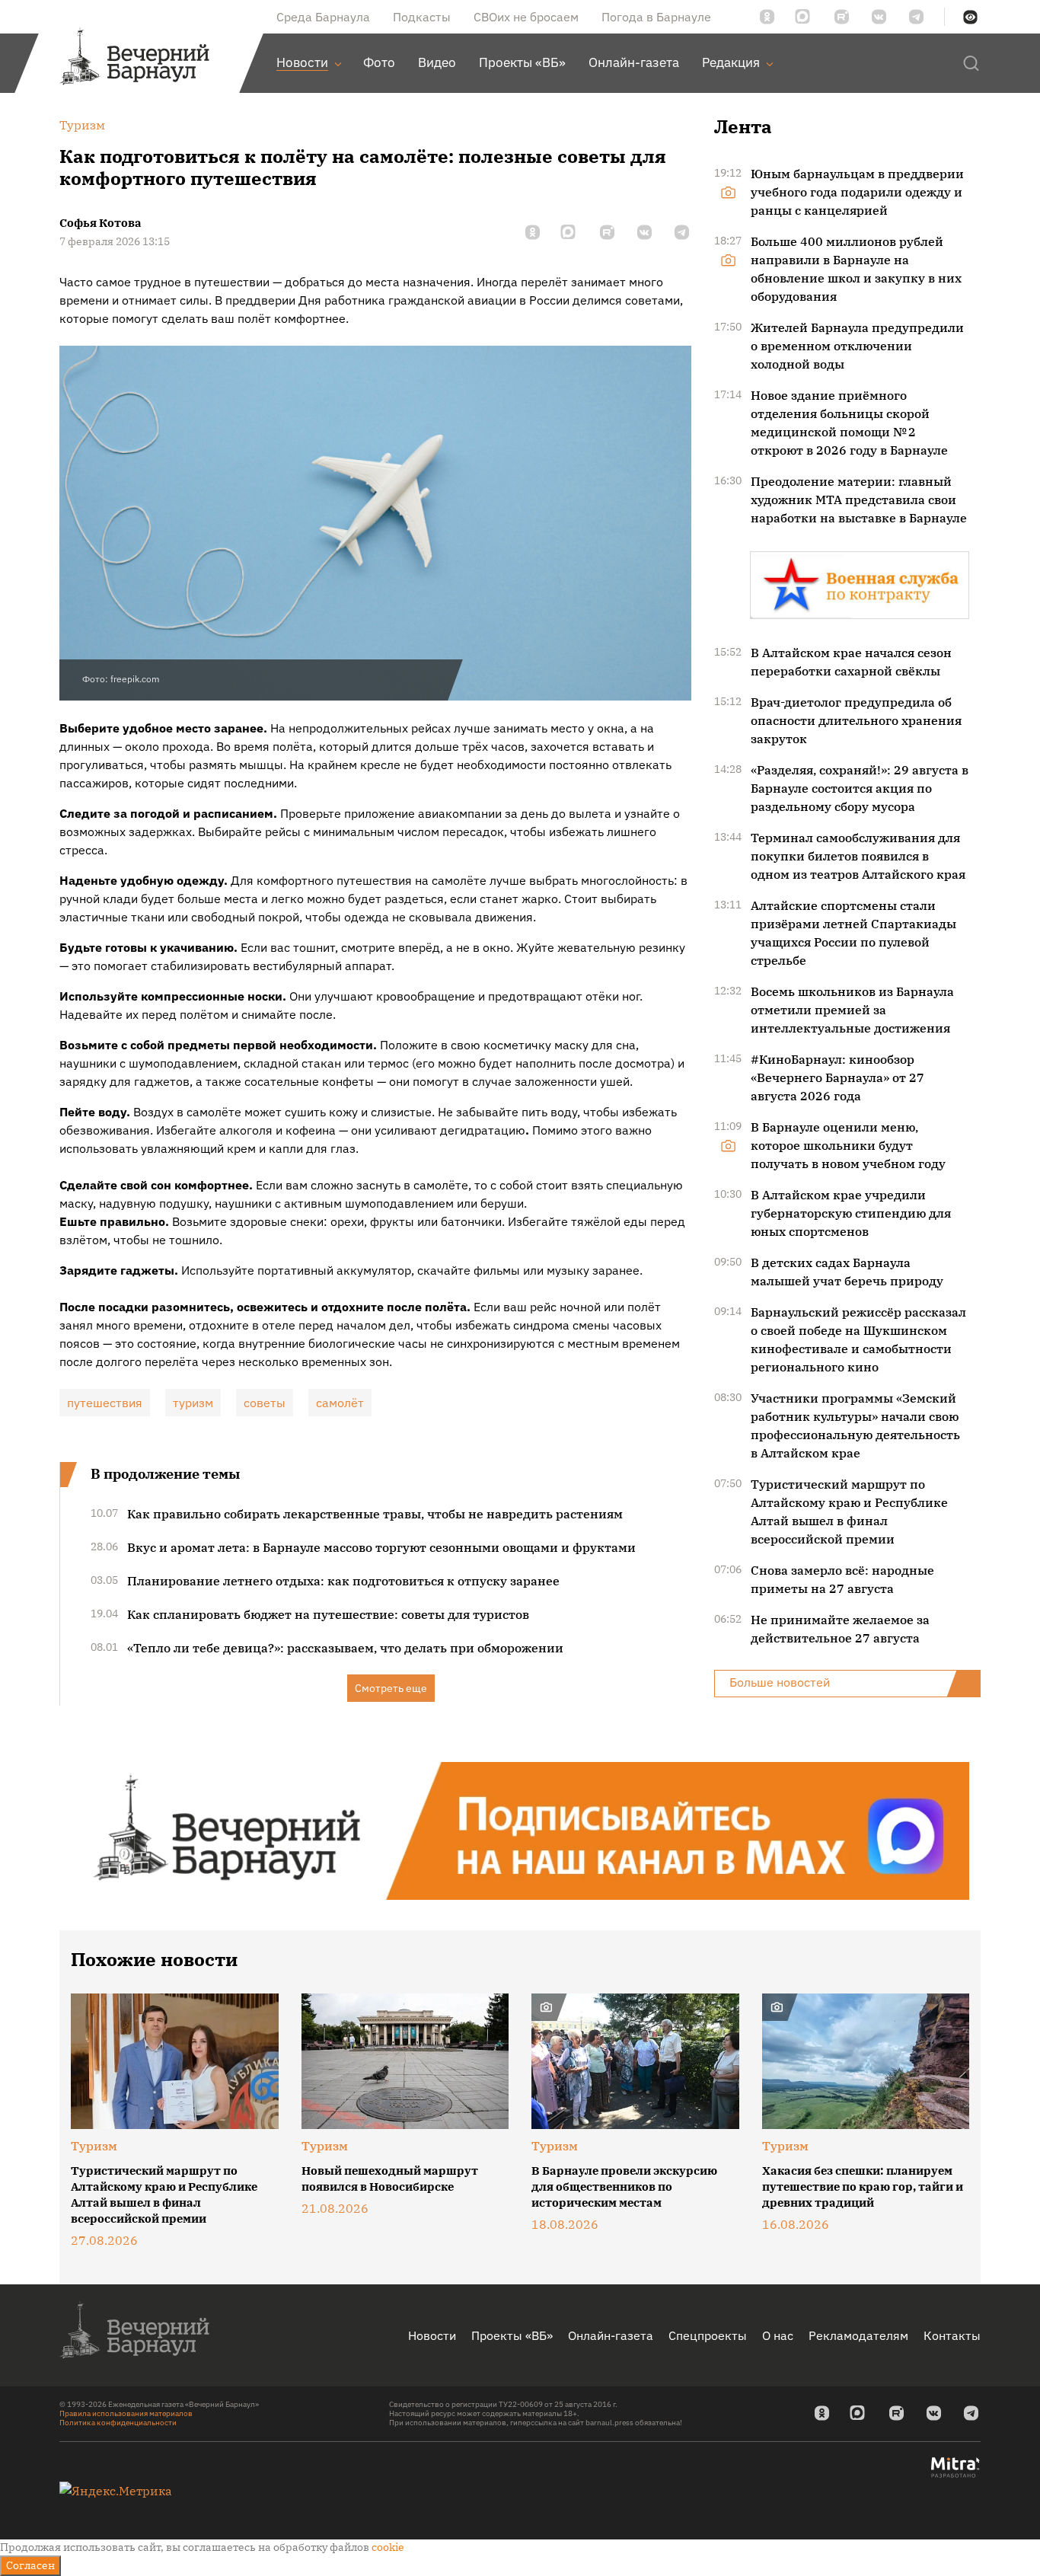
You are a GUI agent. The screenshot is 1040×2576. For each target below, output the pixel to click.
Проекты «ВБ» (512, 2335)
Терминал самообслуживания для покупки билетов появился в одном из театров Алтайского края (858, 856)
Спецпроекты (708, 2335)
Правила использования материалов (126, 2413)
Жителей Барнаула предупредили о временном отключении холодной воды (857, 346)
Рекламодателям (858, 2335)
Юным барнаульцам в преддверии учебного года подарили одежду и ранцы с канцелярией (857, 192)
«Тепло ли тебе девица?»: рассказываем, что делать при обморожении (345, 1648)
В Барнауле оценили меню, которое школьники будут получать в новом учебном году (848, 1145)
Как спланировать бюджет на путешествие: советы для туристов (328, 1614)
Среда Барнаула (323, 17)
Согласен (30, 2565)
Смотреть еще (391, 1688)
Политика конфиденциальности (118, 2423)
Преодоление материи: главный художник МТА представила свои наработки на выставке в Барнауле (859, 500)
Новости (432, 2335)
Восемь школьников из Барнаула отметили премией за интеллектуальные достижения (852, 1010)
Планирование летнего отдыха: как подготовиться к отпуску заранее (343, 1581)
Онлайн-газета (611, 2335)
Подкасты (422, 17)
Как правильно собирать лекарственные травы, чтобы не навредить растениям (375, 1514)
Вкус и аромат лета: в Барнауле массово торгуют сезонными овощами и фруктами (381, 1547)
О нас (778, 2335)
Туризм (94, 2146)
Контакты (952, 2335)
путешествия (105, 1403)
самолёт (340, 1403)
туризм (193, 1403)
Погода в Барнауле (656, 17)
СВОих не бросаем (526, 17)
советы (265, 1403)
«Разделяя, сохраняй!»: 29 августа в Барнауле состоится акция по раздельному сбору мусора (860, 788)
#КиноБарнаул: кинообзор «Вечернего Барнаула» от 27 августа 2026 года (837, 1077)
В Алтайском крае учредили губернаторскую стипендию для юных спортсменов (851, 1213)
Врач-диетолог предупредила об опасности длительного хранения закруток (856, 720)
